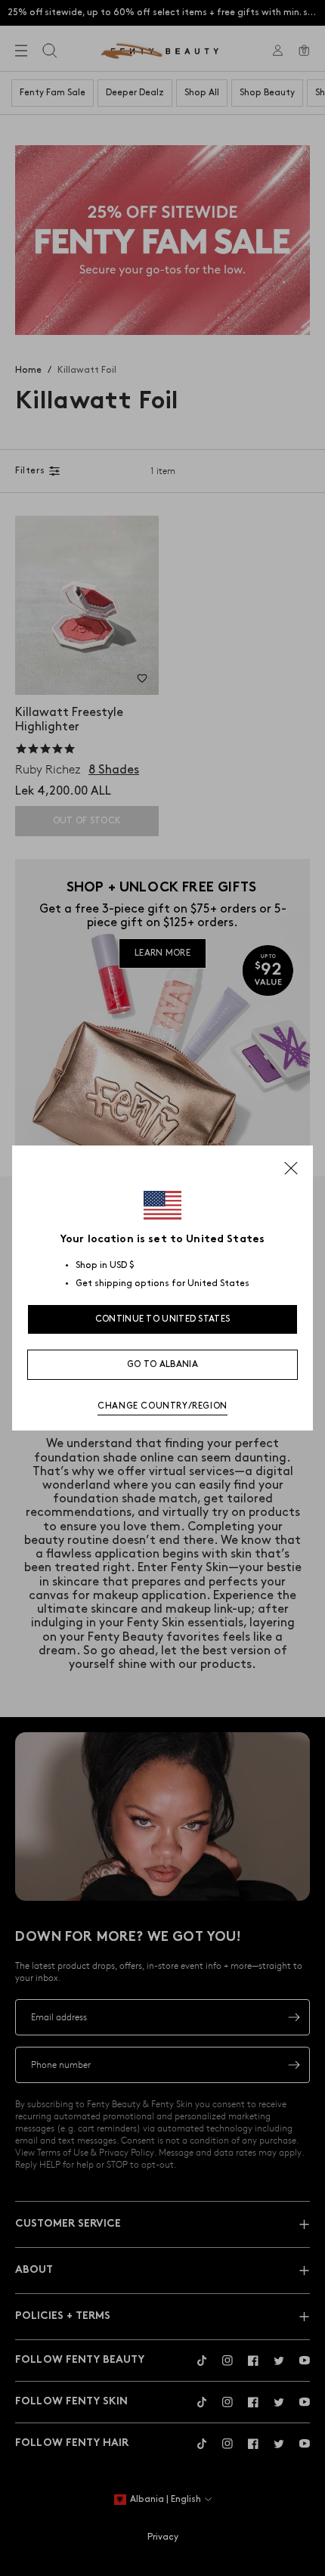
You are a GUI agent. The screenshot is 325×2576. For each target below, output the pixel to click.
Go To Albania (162, 1364)
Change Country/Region (162, 1406)
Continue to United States (163, 1319)
